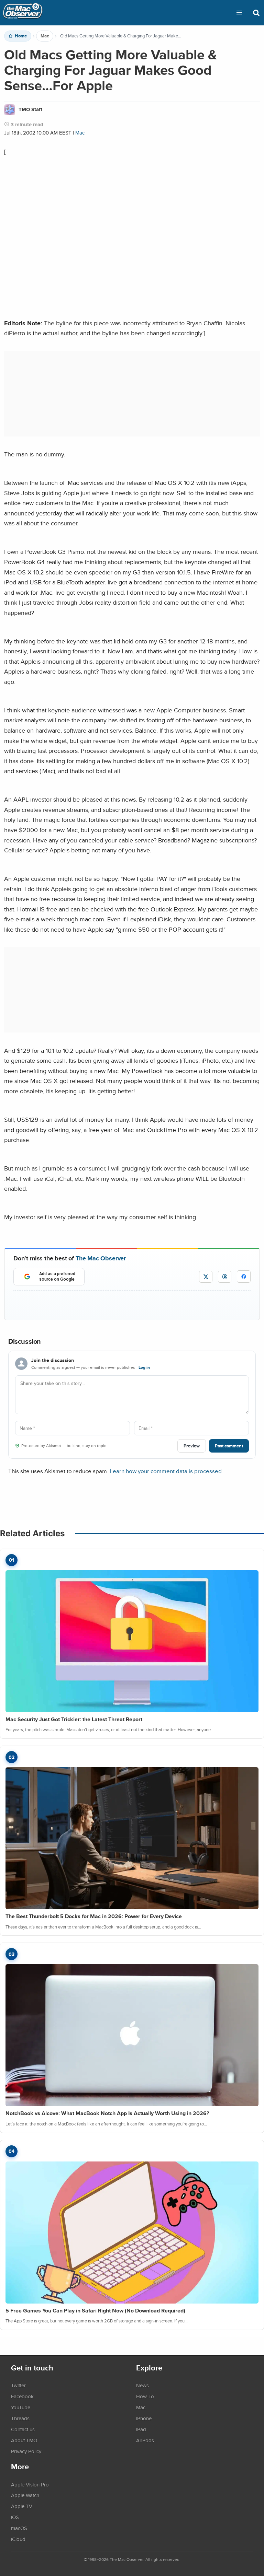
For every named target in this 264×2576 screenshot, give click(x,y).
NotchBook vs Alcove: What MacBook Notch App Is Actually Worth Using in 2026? (107, 2113)
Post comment (229, 1446)
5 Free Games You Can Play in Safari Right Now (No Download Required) (95, 2311)
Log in (144, 1367)
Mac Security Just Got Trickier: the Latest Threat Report (74, 1719)
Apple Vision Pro (30, 2484)
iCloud (18, 2539)
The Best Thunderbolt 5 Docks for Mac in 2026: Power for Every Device (94, 1916)
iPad (141, 2429)
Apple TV (22, 2506)
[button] (239, 13)
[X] (206, 1277)
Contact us (23, 2429)
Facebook (22, 2396)
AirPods (145, 2440)
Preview (192, 1446)
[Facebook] (244, 1277)
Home (21, 36)
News (142, 2385)
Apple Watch (25, 2495)
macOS (19, 2528)
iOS (15, 2517)
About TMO (24, 2440)
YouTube (21, 2407)
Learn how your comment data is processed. (166, 1471)
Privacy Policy (26, 2451)
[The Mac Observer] (23, 13)
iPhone (144, 2418)
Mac (45, 36)
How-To (145, 2396)
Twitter (18, 2385)
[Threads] (225, 1277)
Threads (20, 2418)
